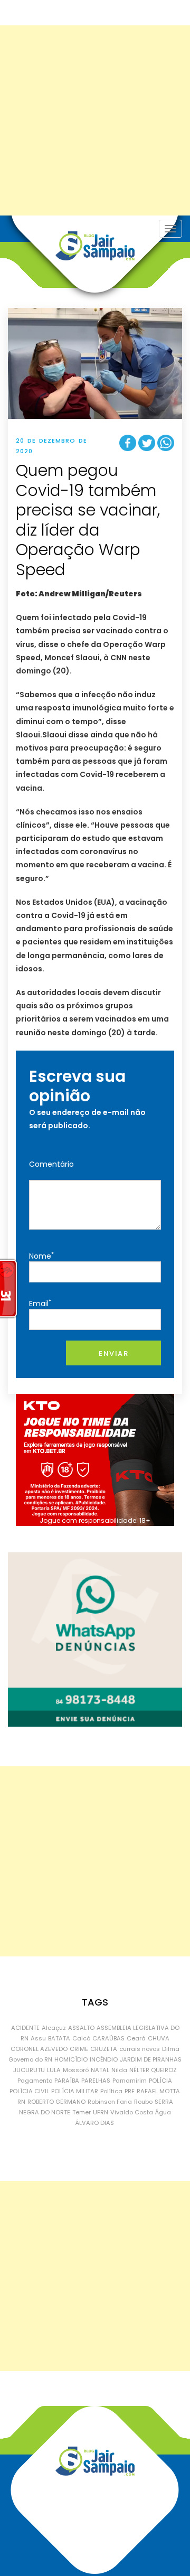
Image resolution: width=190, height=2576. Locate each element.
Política (111, 2091)
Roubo (143, 2102)
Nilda (119, 2070)
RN (21, 2102)
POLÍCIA (160, 2081)
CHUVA (159, 2038)
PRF (130, 2091)
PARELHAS (96, 2081)
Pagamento (35, 2081)
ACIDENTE (25, 2028)
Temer (82, 2112)
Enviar (113, 1353)
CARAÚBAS (108, 2038)
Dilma (171, 2049)
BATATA (59, 2038)
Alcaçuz (54, 2028)
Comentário (51, 1164)
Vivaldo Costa (132, 2112)
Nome (41, 1256)
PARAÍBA (67, 2081)
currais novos (140, 2049)
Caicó (81, 2038)
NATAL (100, 2070)
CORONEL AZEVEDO (39, 2049)
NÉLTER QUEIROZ (153, 2070)
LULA (54, 2070)
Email (40, 1303)
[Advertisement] (95, 120)
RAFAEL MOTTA (158, 2091)
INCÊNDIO (104, 2059)
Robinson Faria (110, 2102)
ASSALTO (81, 2028)
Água (163, 2112)
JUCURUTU (29, 2070)
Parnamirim (130, 2081)
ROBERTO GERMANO (56, 2102)
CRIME (79, 2049)
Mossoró (76, 2070)
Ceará (136, 2038)
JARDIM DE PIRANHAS (151, 2059)
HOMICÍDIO (71, 2059)
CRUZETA (104, 2049)
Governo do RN (30, 2059)
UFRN (101, 2112)
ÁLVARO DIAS (95, 2123)
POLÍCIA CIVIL (29, 2091)
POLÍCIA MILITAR (75, 2091)
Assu (38, 2038)
